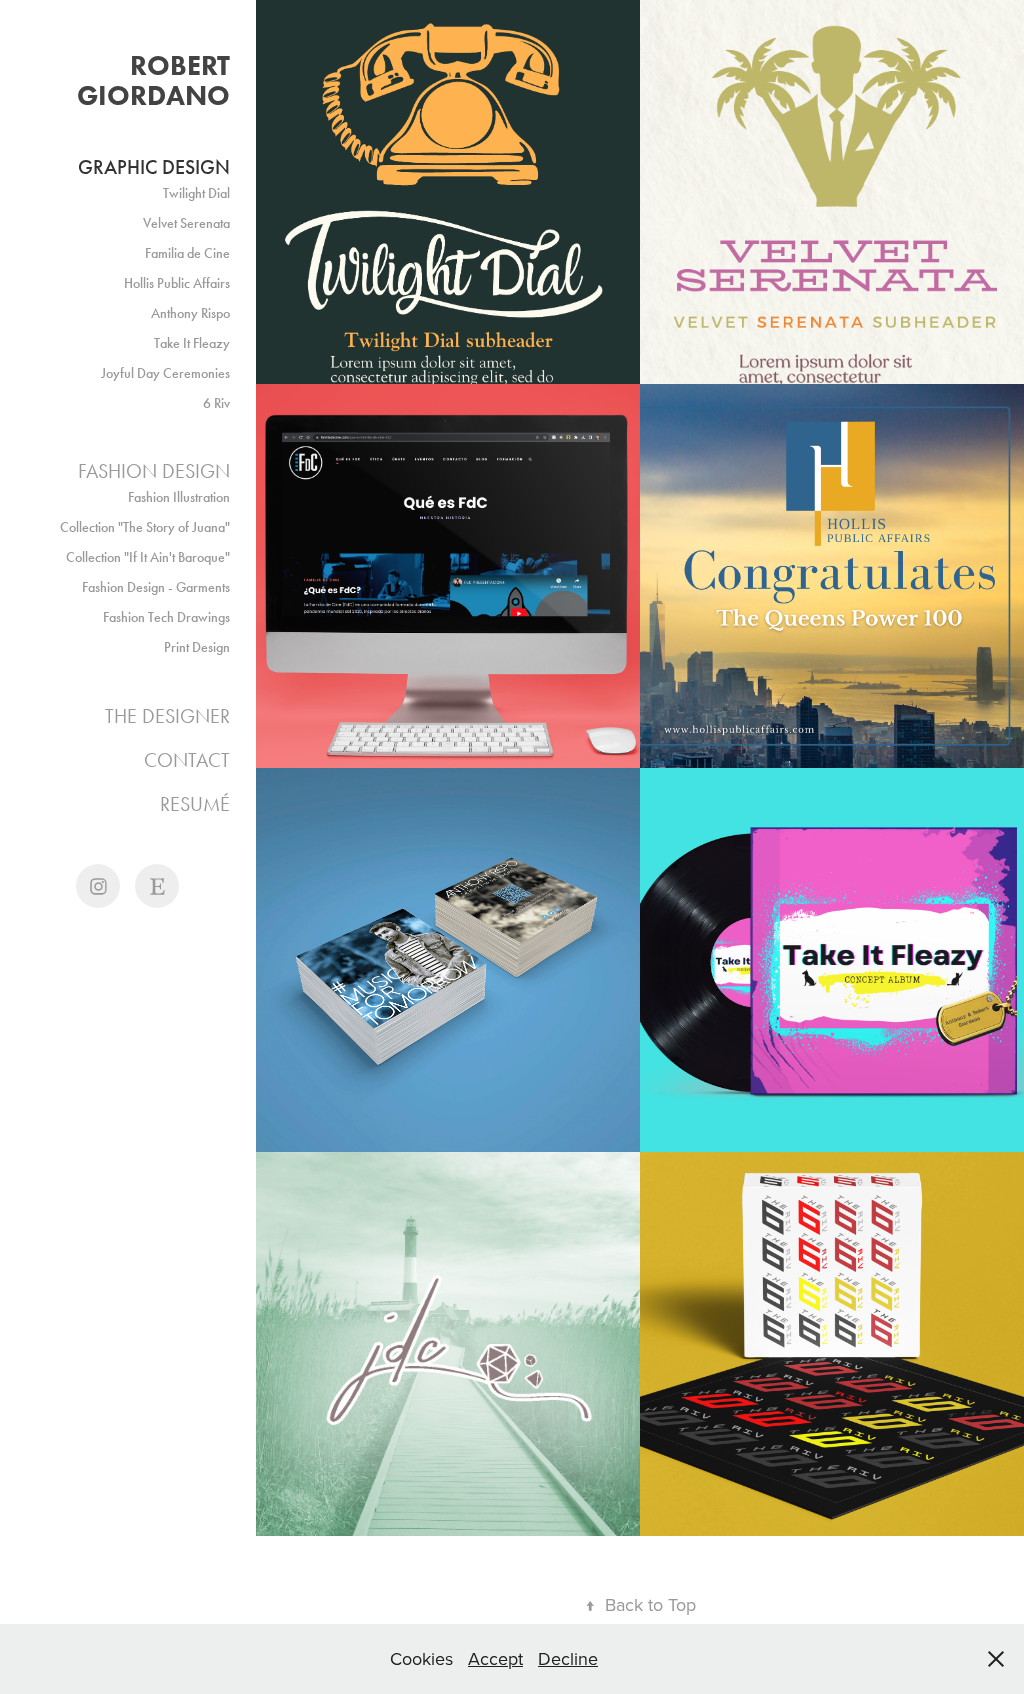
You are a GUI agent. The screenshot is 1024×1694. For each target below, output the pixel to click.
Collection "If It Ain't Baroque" (148, 557)
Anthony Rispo (190, 313)
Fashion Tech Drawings (166, 617)
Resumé (195, 804)
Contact (187, 760)
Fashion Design (154, 471)
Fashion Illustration (179, 497)
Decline (568, 1658)
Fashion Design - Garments (156, 587)
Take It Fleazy (192, 343)
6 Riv (216, 403)
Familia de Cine (187, 253)
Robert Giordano (157, 80)
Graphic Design (154, 167)
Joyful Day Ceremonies (165, 373)
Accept (495, 1658)
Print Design (197, 647)
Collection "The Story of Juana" (145, 527)
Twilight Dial (196, 193)
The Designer (167, 716)
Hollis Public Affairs (177, 283)
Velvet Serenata (186, 223)
